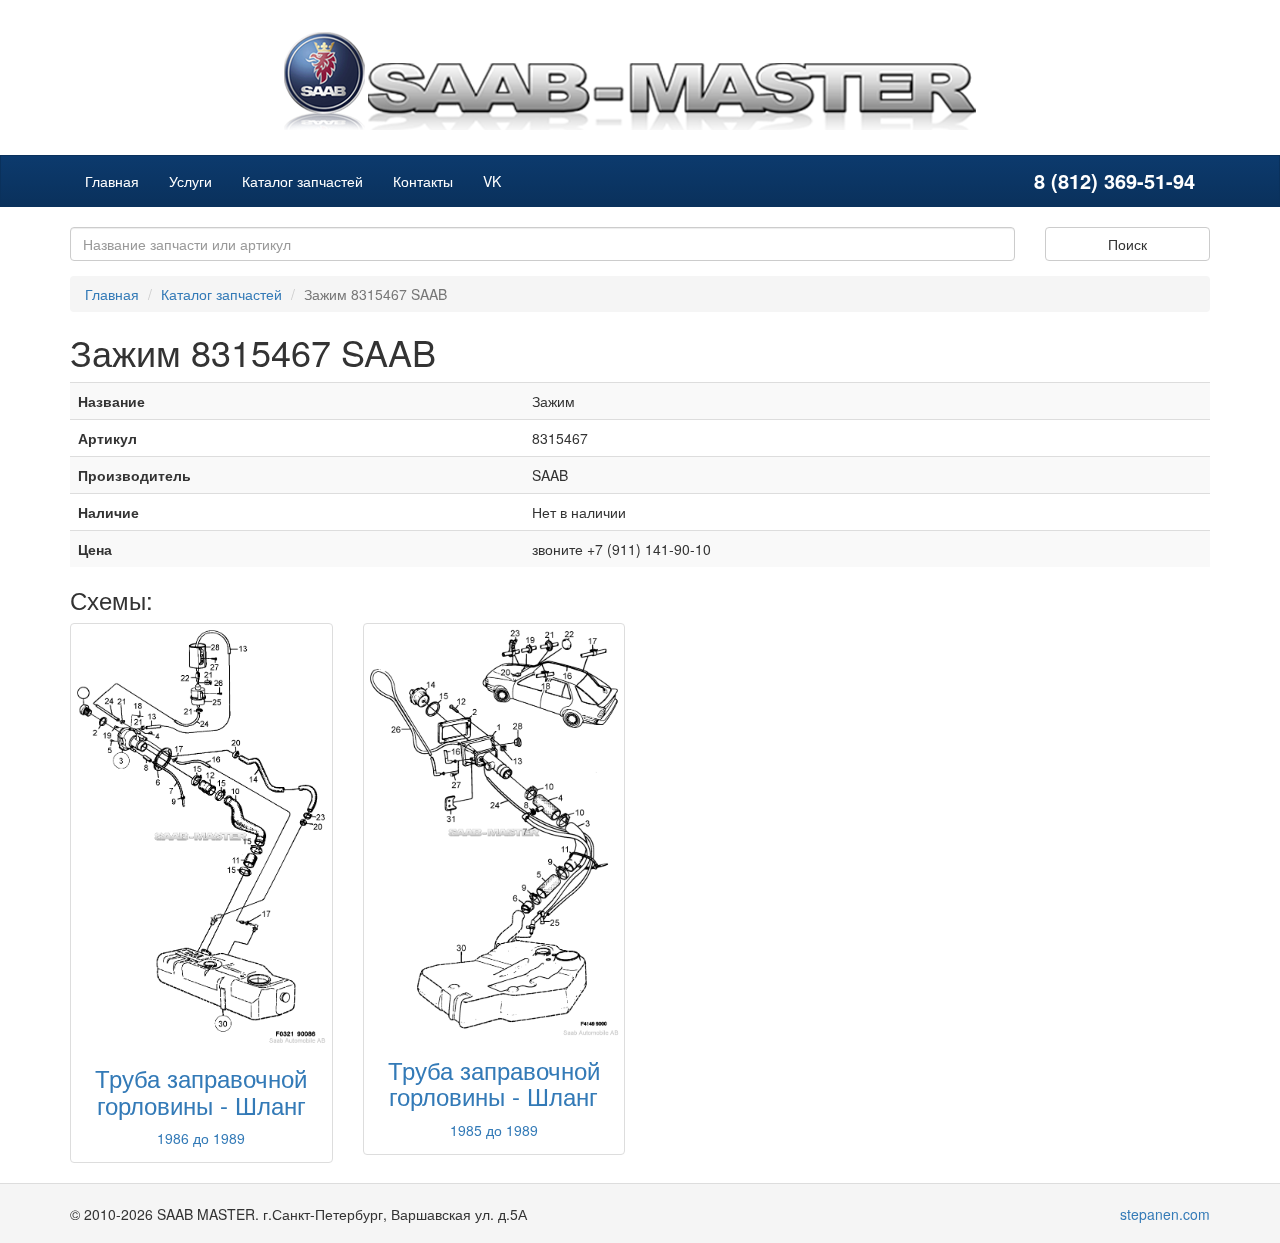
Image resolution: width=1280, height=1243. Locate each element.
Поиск (1127, 244)
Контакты (423, 181)
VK (492, 181)
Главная (112, 181)
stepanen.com (1165, 1214)
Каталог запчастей (302, 181)
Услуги (190, 181)
